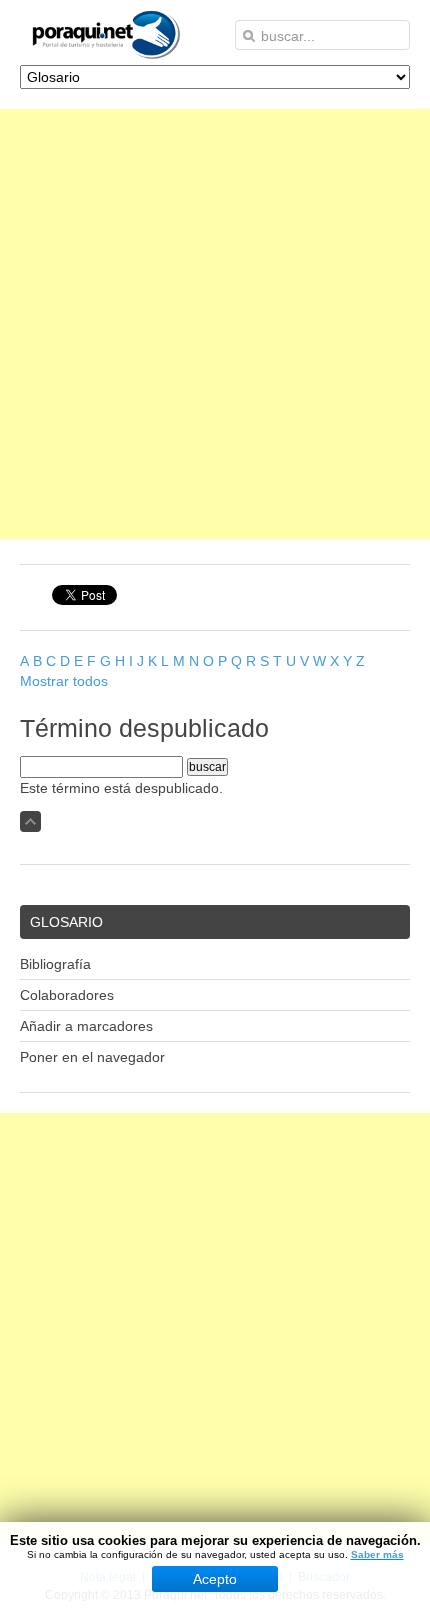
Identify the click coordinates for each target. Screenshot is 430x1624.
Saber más (377, 1554)
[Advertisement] (215, 324)
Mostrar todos (64, 681)
